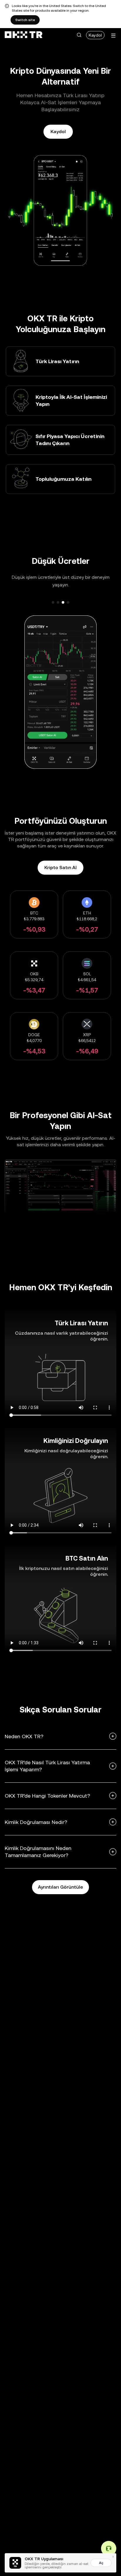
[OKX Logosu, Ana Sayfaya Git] (23, 35)
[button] (79, 35)
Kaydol (95, 35)
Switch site (25, 20)
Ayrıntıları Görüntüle (60, 1887)
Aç (101, 2563)
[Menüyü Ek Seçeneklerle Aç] (113, 36)
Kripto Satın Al (60, 867)
